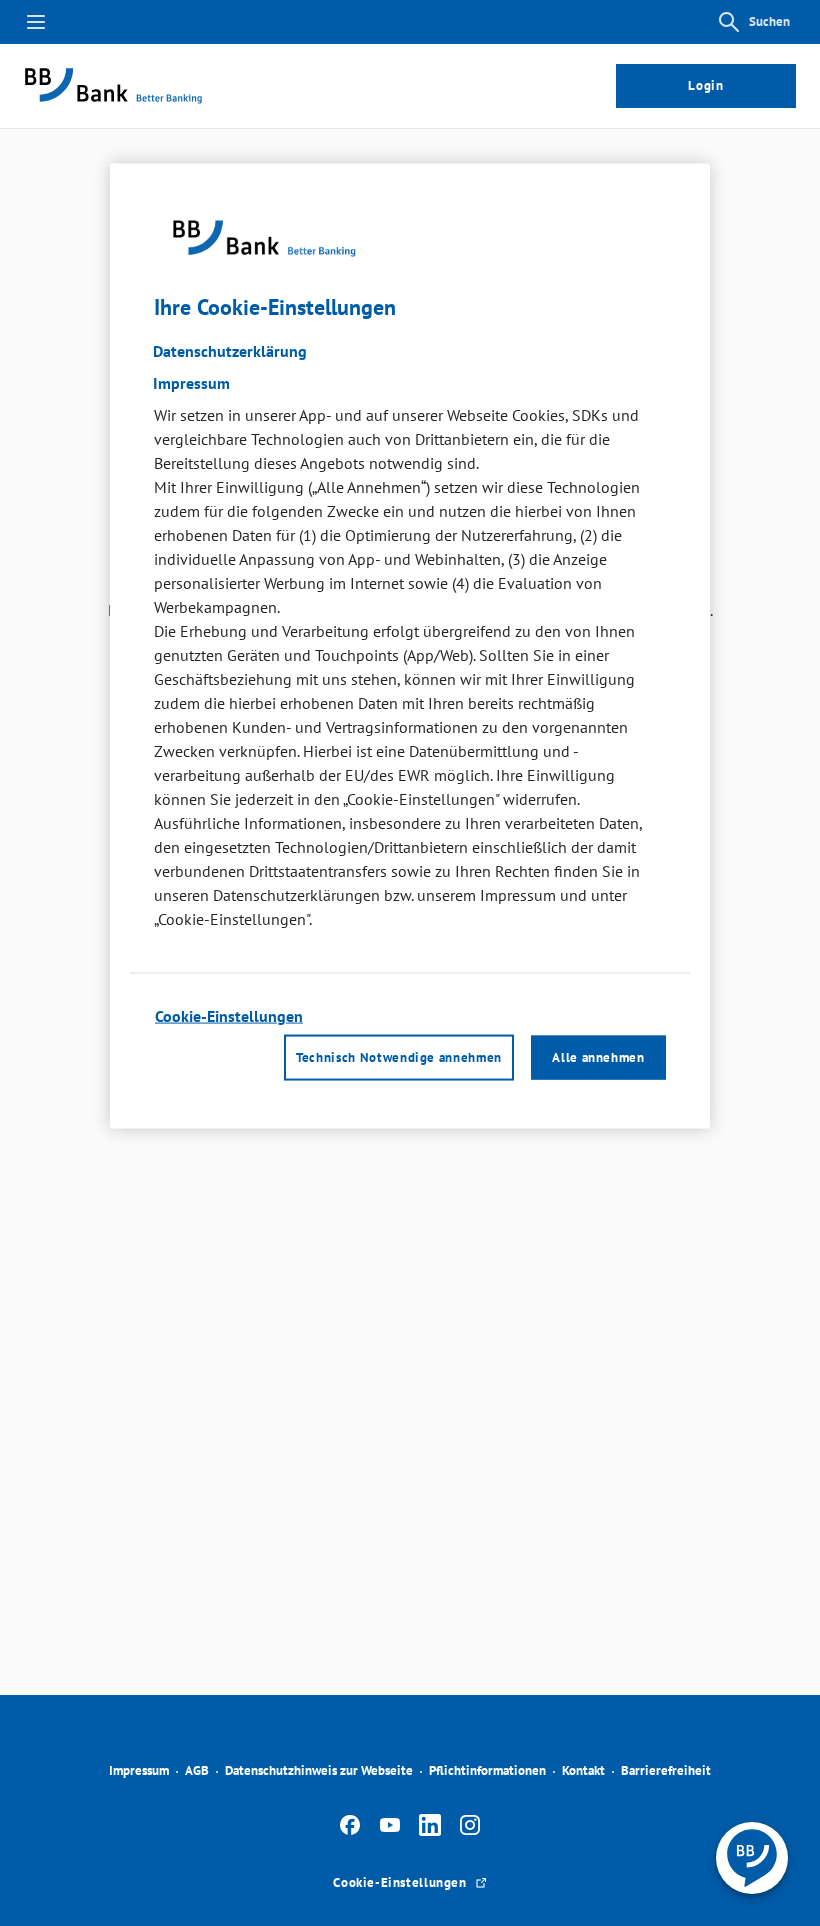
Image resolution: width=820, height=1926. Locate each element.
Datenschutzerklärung (230, 351)
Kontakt (583, 1770)
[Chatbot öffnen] (752, 1858)
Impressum (139, 1770)
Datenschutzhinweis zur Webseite (319, 1770)
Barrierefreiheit (666, 1770)
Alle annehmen (598, 1056)
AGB (197, 1770)
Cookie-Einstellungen (229, 1016)
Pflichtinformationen (487, 1770)
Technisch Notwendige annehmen (399, 1056)
